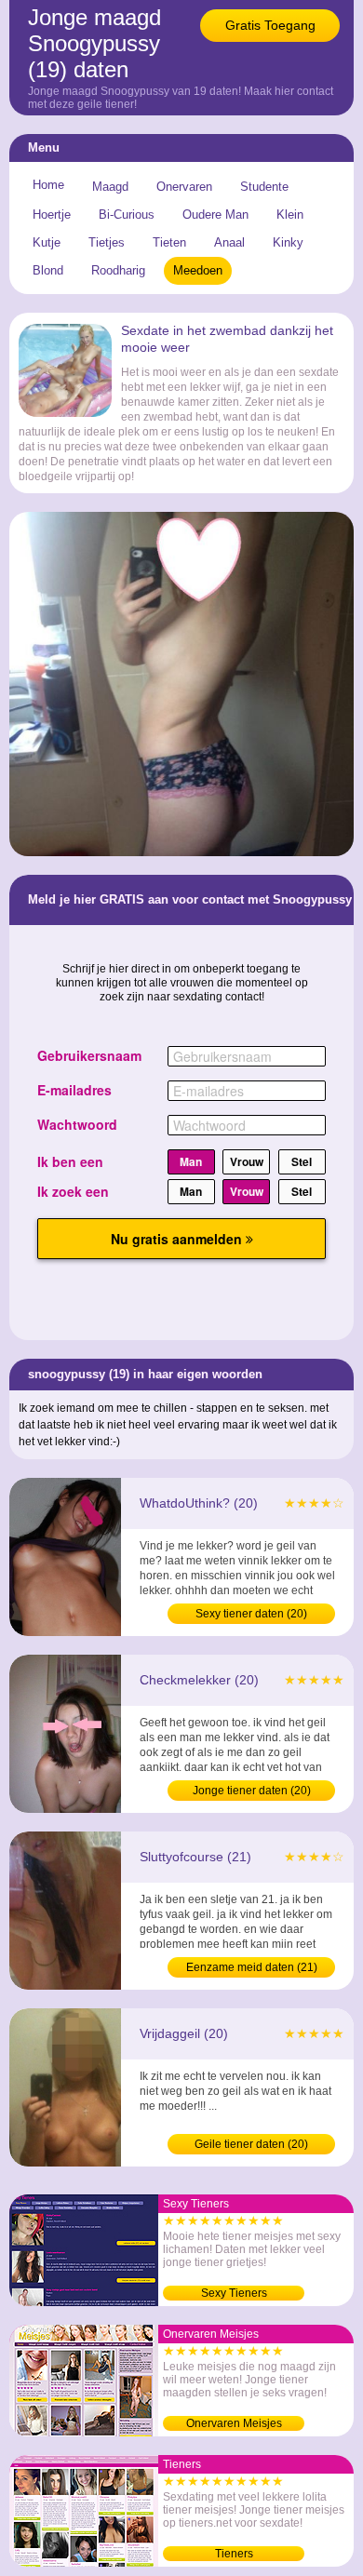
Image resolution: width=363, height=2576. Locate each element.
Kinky (288, 242)
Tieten (169, 242)
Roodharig (118, 270)
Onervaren (184, 187)
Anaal (229, 242)
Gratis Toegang (270, 25)
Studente (264, 187)
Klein (290, 215)
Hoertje (52, 215)
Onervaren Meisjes (234, 2423)
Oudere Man (215, 215)
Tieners (234, 2554)
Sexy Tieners (234, 2293)
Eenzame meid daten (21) (252, 1967)
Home (48, 185)
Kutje (47, 242)
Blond (48, 270)
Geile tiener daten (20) (251, 2144)
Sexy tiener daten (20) (251, 1614)
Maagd (110, 187)
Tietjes (107, 242)
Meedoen (198, 270)
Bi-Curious (127, 215)
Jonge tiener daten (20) (252, 1791)
